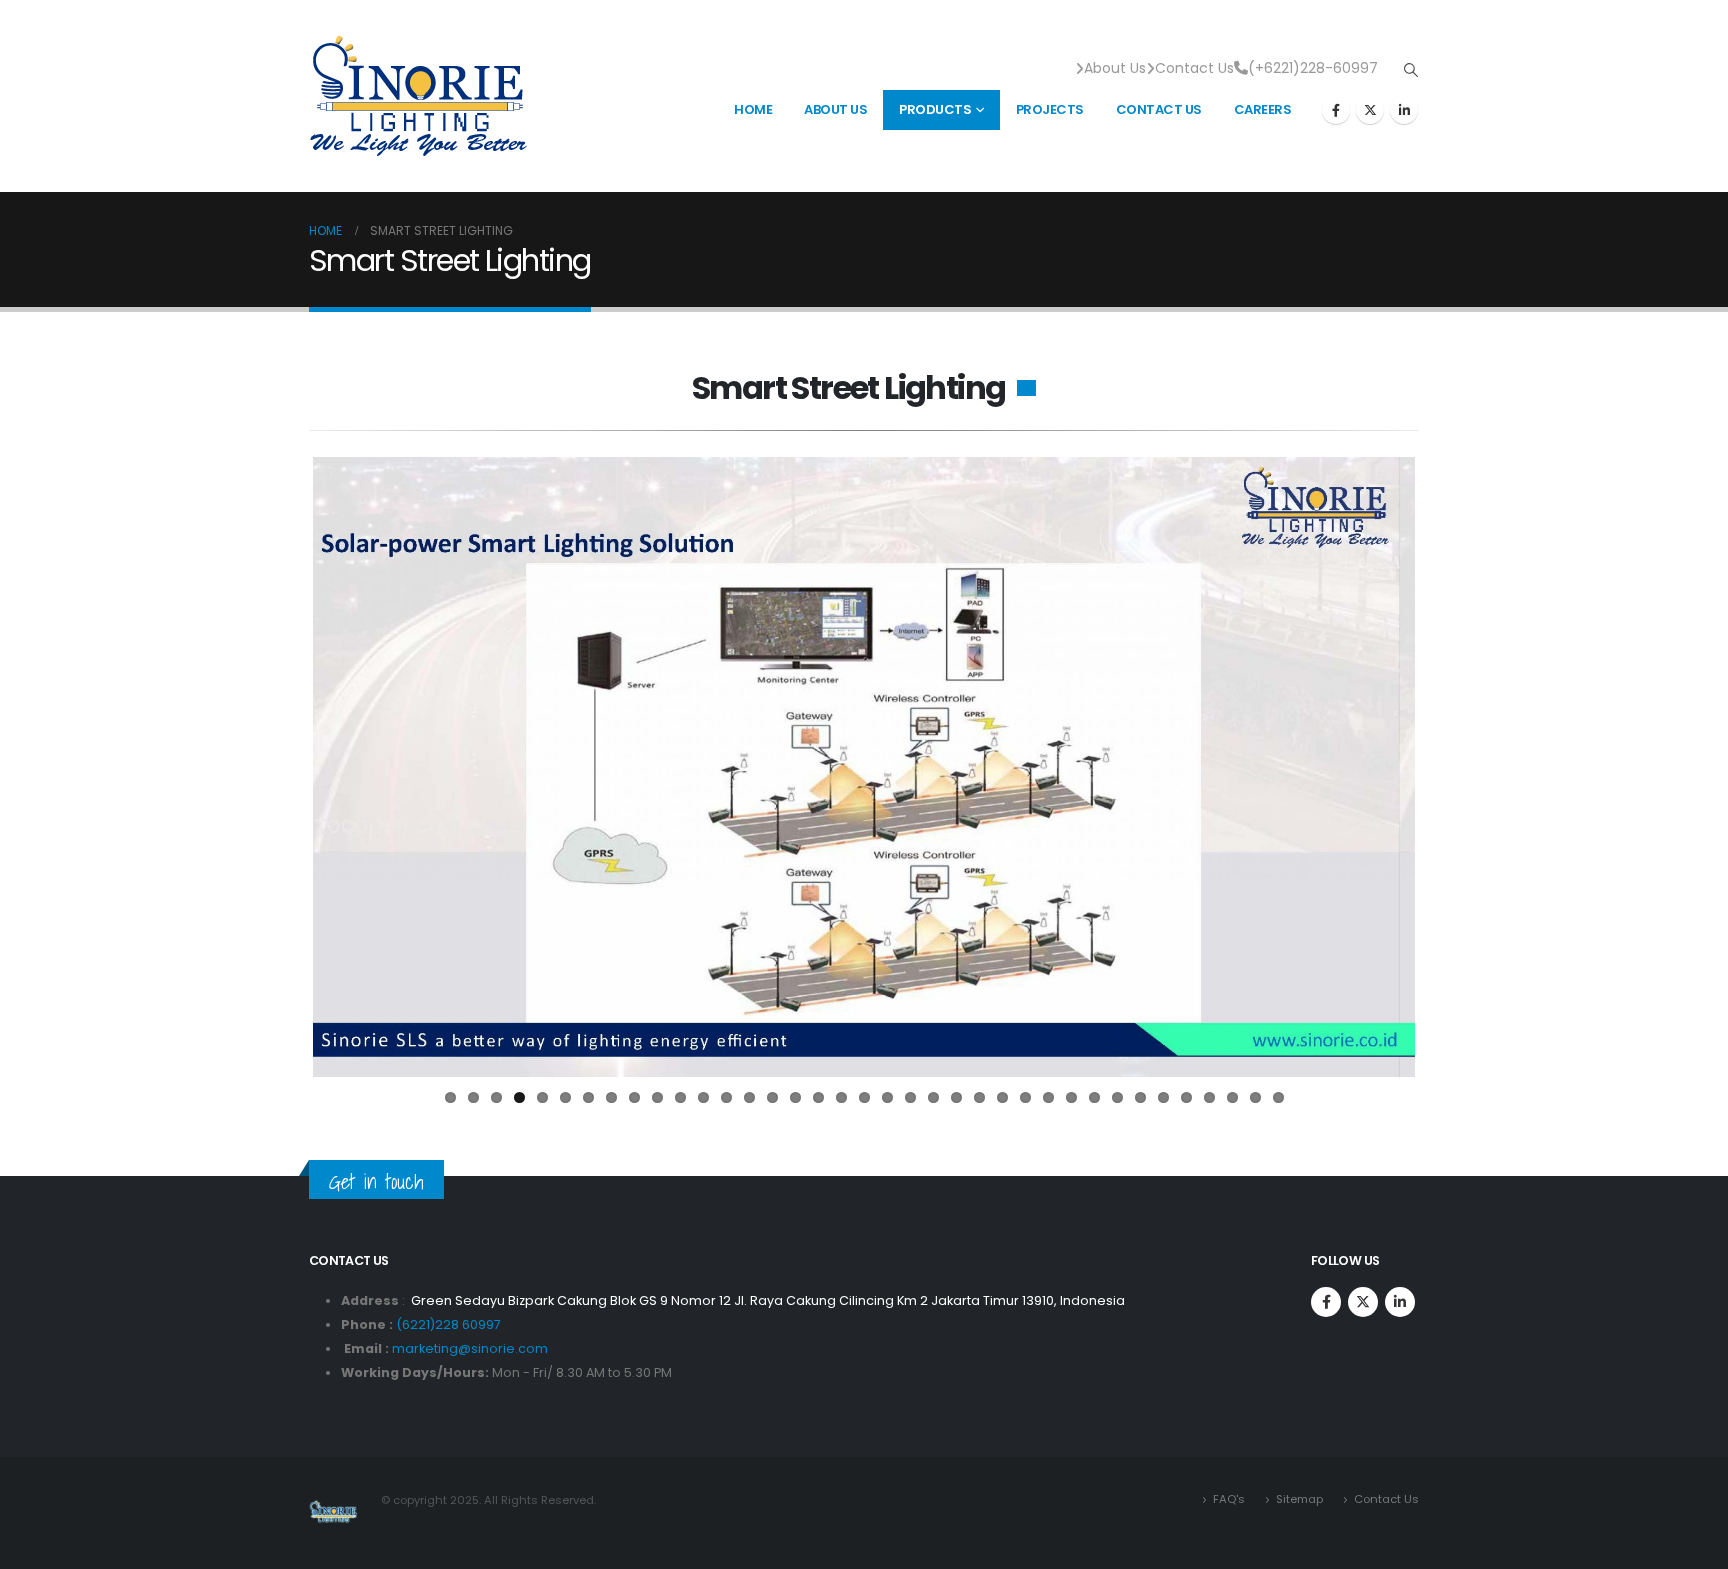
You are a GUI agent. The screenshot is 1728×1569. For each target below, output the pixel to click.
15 (772, 1097)
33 (1186, 1097)
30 (1117, 1097)
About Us (1115, 68)
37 (1278, 1097)
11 (680, 1097)
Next (1445, 767)
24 (979, 1097)
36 (1255, 1097)
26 (1025, 1097)
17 (818, 1097)
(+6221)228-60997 (1313, 68)
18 (841, 1097)
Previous (283, 767)
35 (1232, 1097)
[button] (1410, 70)
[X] (1370, 110)
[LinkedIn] (1404, 110)
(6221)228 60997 (448, 1324)
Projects (1050, 109)
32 (1163, 1097)
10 (657, 1097)
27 (1048, 1097)
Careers (1263, 109)
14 (749, 1097)
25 (1002, 1097)
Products (935, 109)
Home (753, 109)
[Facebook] (1336, 110)
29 (1094, 1097)
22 (933, 1097)
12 (703, 1097)
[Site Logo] (418, 96)
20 (887, 1097)
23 (956, 1097)
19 (864, 1097)
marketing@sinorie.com (470, 1348)
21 (910, 1097)
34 (1209, 1097)
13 (726, 1097)
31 (1140, 1097)
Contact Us (1194, 68)
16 (795, 1097)
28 (1071, 1097)
